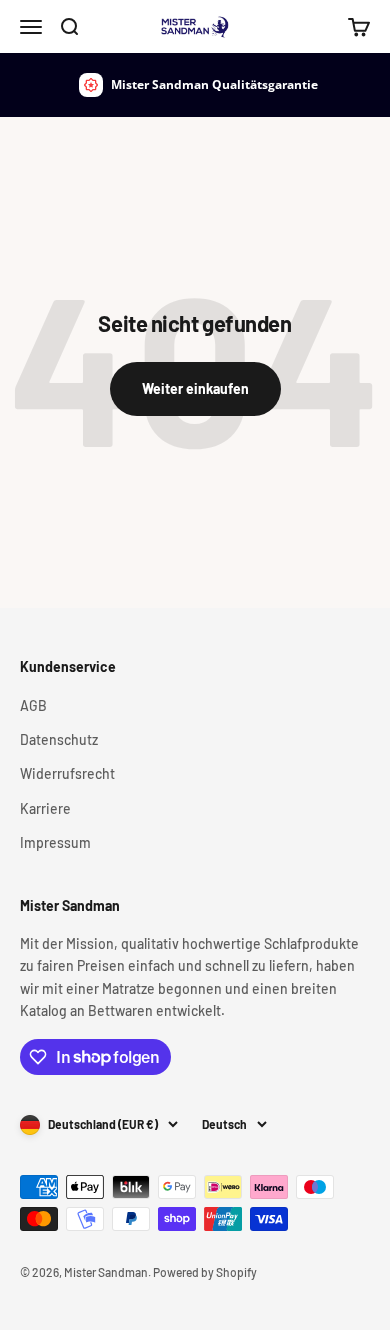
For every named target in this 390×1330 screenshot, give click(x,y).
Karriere (45, 808)
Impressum (55, 842)
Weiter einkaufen (195, 388)
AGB (33, 705)
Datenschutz (59, 739)
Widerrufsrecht (67, 773)
